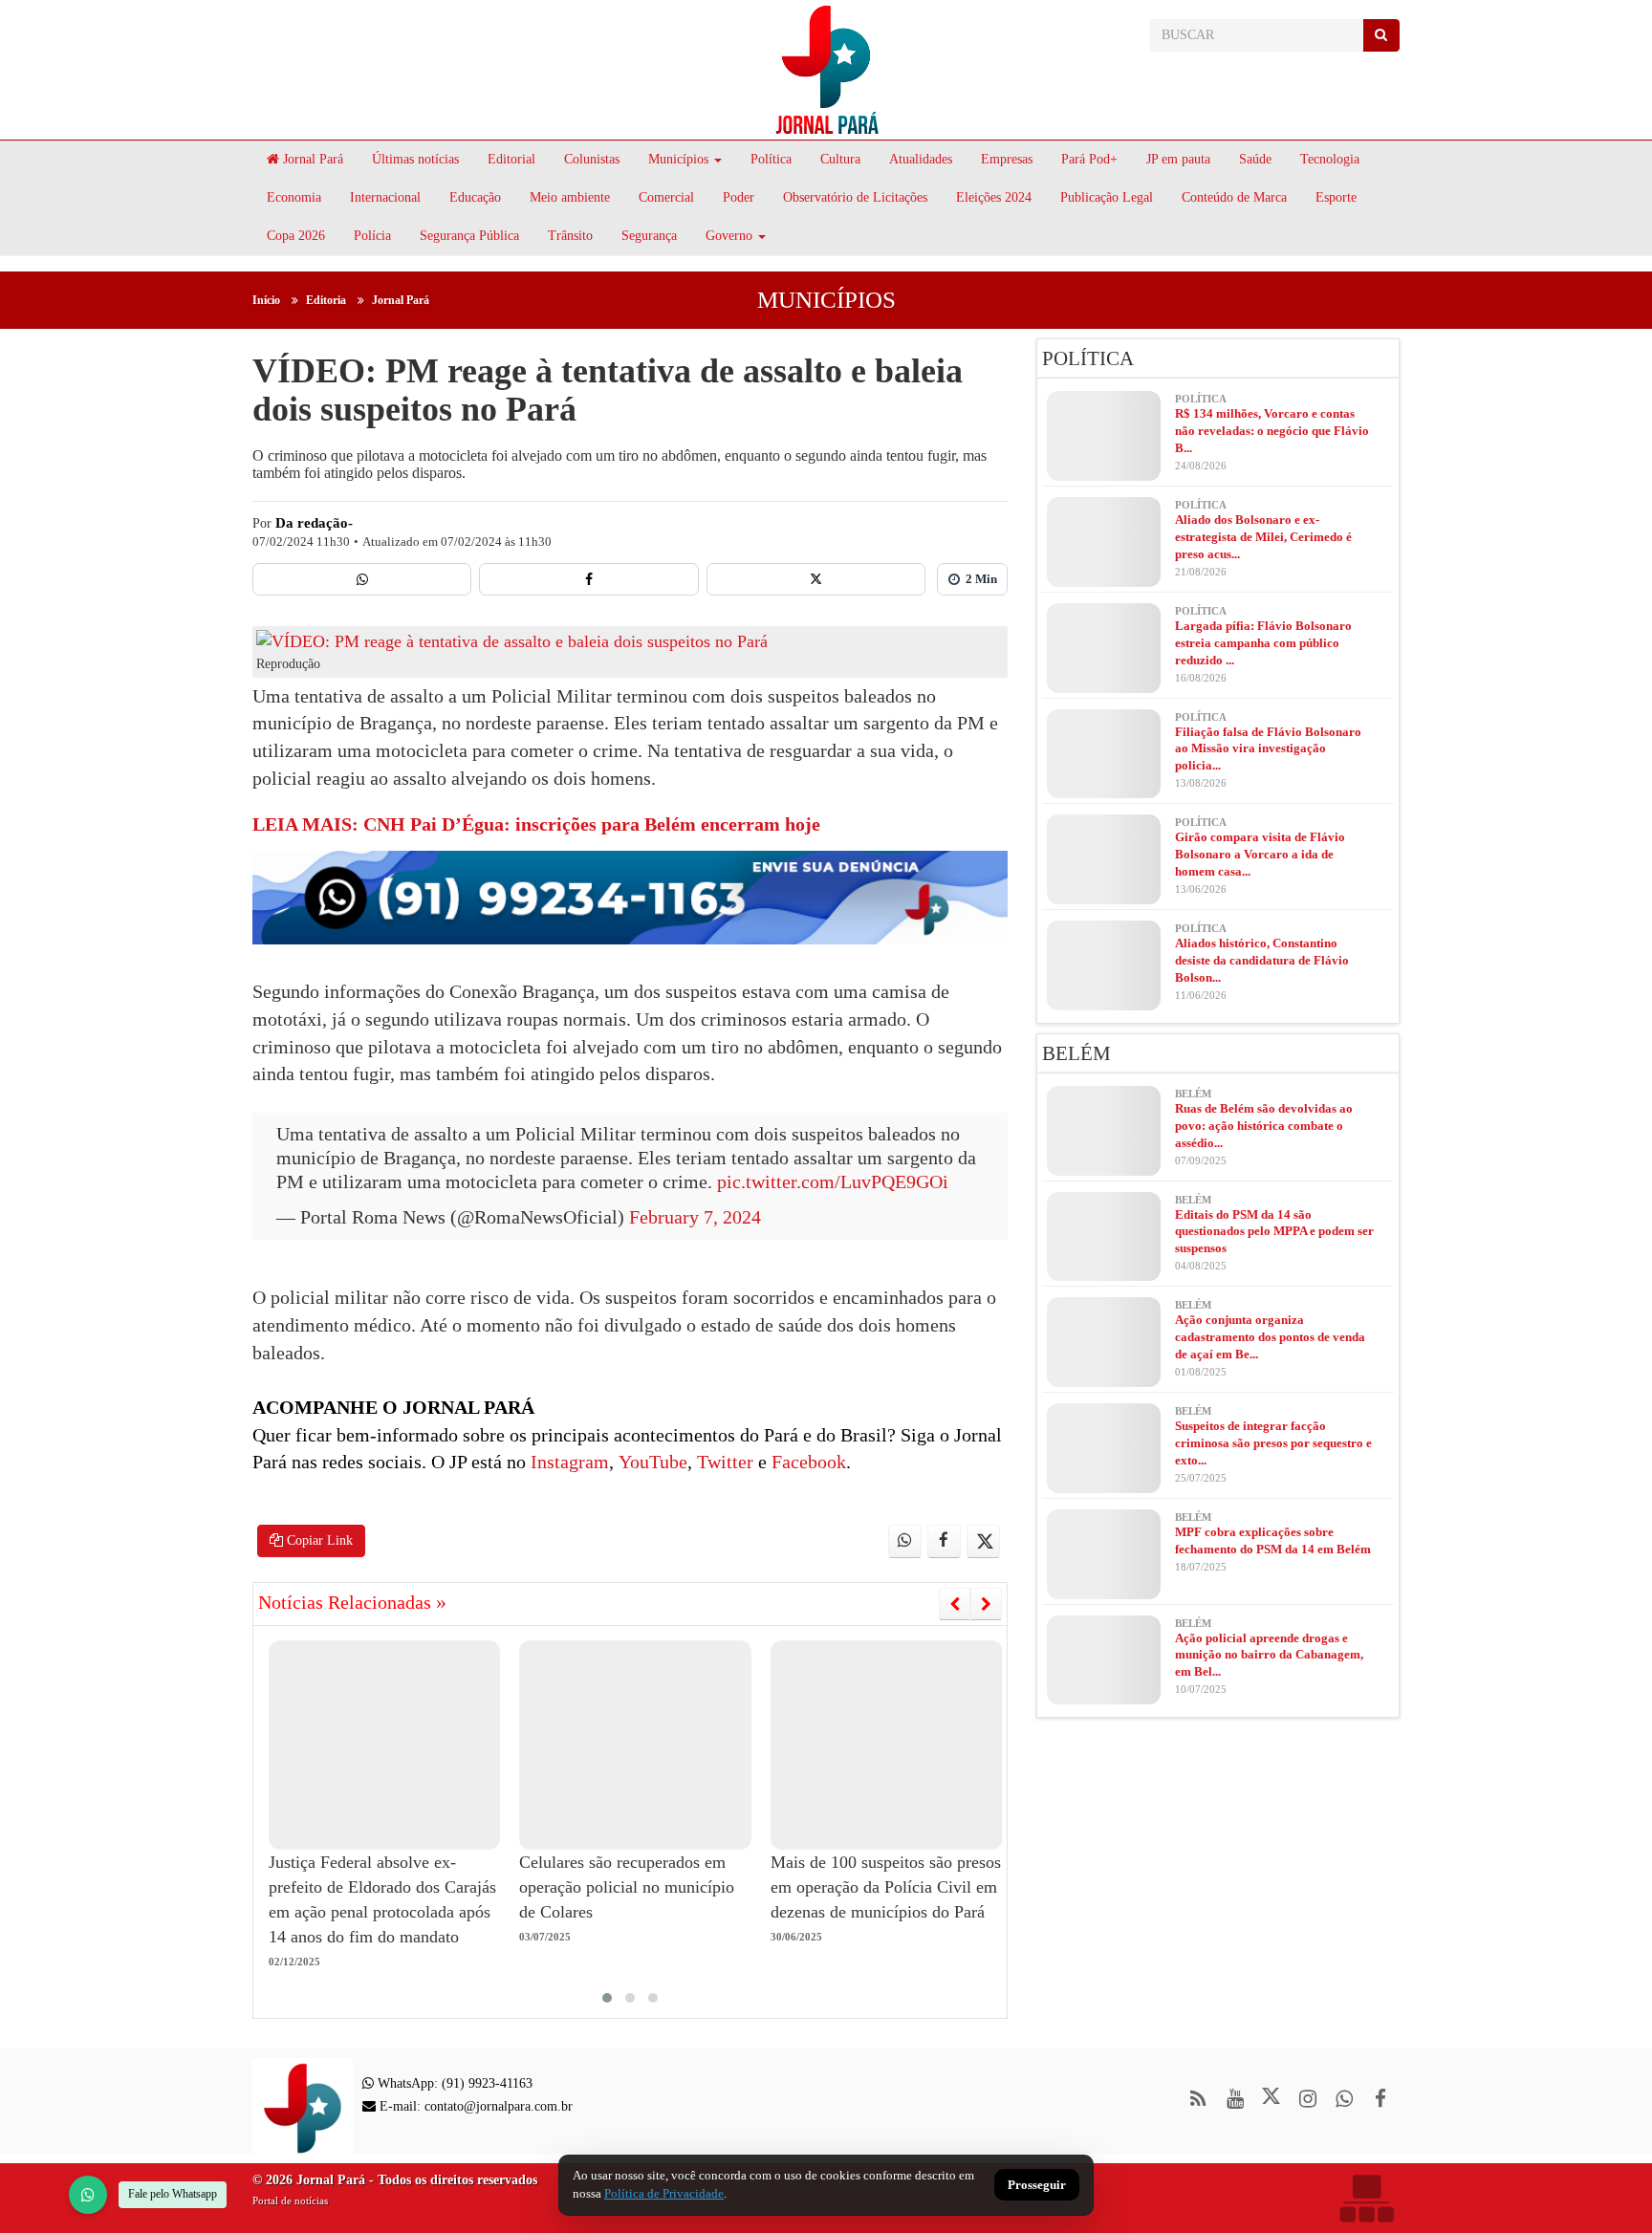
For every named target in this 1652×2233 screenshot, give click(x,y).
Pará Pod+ (1089, 159)
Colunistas (592, 159)
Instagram (567, 1462)
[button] (607, 1998)
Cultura (840, 159)
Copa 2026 (296, 236)
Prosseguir (1037, 2186)
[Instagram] (1307, 2099)
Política (771, 159)
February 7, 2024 (695, 1217)
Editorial (511, 159)
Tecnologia (1330, 159)
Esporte (1336, 197)
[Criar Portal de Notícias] (1366, 2198)
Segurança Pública (469, 236)
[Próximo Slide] (986, 1604)
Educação (475, 197)
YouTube (651, 1462)
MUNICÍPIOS (826, 300)
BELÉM (1076, 1053)
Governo (729, 236)
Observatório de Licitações (855, 197)
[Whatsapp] (362, 579)
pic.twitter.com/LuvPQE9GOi (833, 1182)
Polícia (372, 236)
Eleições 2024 (994, 197)
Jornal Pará (311, 159)
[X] (816, 579)
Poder (739, 197)
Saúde (1255, 159)
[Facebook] (588, 579)
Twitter (723, 1462)
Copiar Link (318, 1540)
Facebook (806, 1462)
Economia (294, 197)
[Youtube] (1235, 2099)
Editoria (326, 300)
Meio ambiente (570, 197)
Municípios (678, 159)
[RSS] (1198, 2099)
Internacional (385, 197)
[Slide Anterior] (955, 1604)
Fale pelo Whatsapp (173, 2194)
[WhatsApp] (88, 2195)
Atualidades (921, 159)
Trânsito (570, 236)
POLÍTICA (1088, 358)
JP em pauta (1178, 159)
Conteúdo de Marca (1234, 197)
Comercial (666, 197)
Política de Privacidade (664, 2193)
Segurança (649, 236)
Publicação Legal (1107, 197)
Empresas (1007, 159)
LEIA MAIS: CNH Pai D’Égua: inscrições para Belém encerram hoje (536, 824)
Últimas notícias (415, 159)
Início (266, 300)
